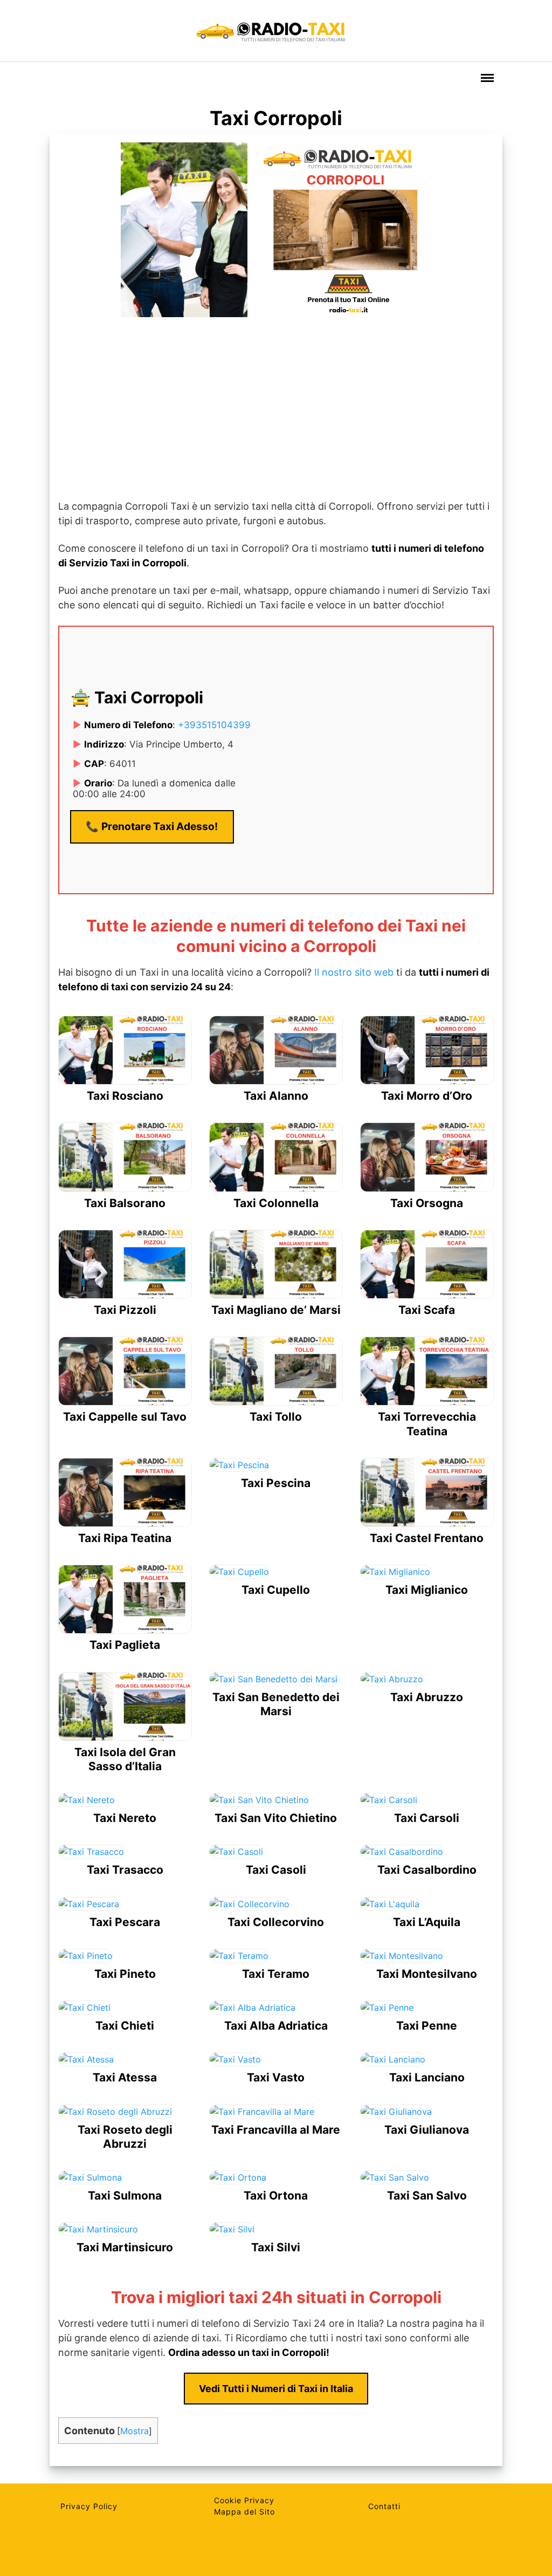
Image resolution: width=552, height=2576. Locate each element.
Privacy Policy (89, 2506)
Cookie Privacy (244, 2500)
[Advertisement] (276, 410)
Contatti (384, 2506)
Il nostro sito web (354, 972)
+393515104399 (214, 725)
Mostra (134, 2431)
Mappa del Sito (244, 2512)
